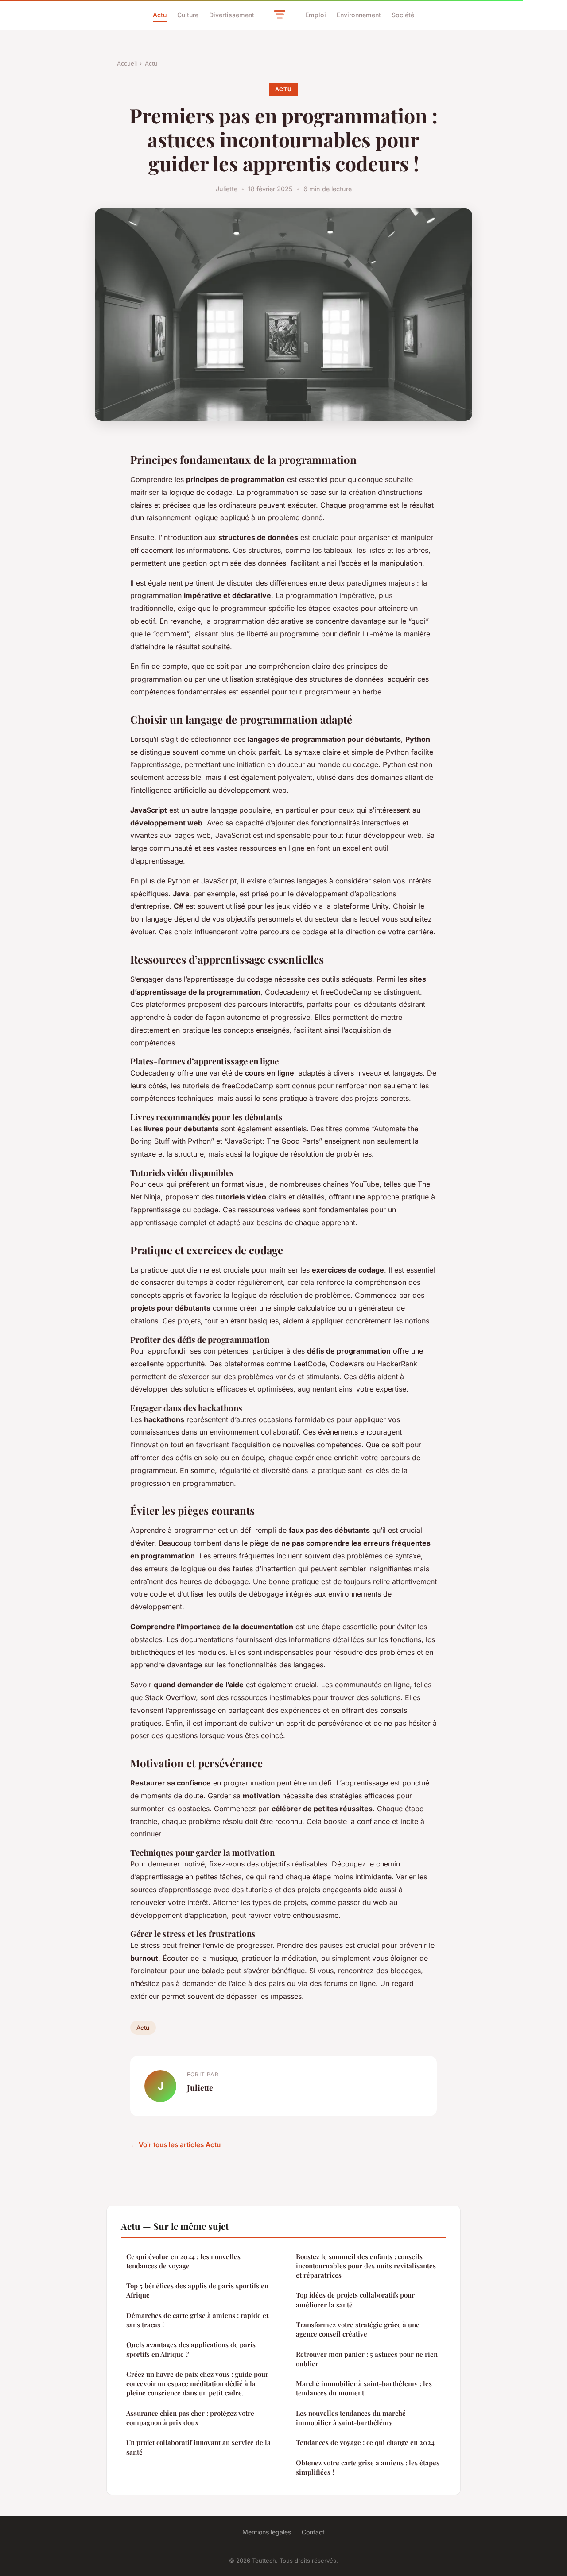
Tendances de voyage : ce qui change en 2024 (365, 2442)
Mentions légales (267, 2532)
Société (403, 15)
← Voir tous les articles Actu (175, 2145)
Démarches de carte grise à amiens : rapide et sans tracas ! (197, 2320)
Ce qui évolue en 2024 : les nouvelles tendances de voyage (183, 2261)
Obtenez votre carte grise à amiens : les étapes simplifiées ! (368, 2467)
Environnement (359, 15)
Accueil (127, 63)
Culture (188, 15)
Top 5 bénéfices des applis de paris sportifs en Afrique (197, 2290)
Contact (313, 2532)
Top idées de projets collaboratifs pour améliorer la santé (355, 2300)
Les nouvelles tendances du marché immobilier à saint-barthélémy (351, 2418)
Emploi (316, 15)
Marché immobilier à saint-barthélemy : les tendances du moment (364, 2388)
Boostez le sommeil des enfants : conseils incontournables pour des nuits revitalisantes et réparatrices (366, 2266)
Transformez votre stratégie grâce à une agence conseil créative (358, 2329)
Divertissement (232, 15)
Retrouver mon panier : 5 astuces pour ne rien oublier (367, 2359)
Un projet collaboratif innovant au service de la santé (198, 2447)
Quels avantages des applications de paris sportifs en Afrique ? (191, 2349)
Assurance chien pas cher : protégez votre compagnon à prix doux (190, 2418)
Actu (160, 15)
